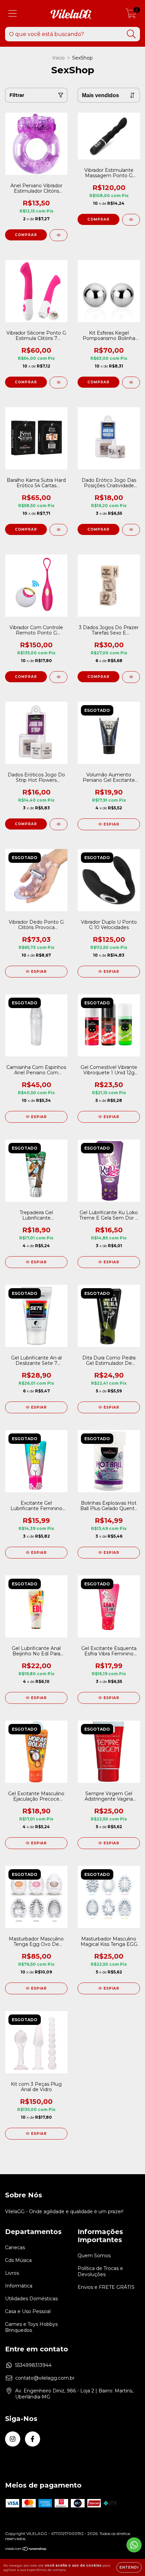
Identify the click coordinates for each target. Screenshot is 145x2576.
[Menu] (13, 14)
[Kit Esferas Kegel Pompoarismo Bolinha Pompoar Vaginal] (131, 382)
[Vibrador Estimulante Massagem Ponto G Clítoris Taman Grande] (131, 220)
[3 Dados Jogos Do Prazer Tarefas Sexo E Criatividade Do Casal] (131, 677)
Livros (12, 2273)
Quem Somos (94, 2256)
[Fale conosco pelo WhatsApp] (134, 2545)
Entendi (129, 2567)
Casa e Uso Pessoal (28, 2311)
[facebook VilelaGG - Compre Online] (33, 2439)
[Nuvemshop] (26, 2550)
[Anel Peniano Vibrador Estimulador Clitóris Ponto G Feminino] (59, 235)
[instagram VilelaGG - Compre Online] (13, 2439)
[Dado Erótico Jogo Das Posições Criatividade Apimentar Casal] (131, 530)
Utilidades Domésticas (31, 2299)
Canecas (15, 2247)
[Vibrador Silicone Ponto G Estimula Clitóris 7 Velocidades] (59, 382)
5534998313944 (33, 2365)
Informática (19, 2286)
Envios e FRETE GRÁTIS (106, 2287)
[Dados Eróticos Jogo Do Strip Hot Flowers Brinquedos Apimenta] (59, 824)
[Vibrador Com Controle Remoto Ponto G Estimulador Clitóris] (59, 677)
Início (59, 58)
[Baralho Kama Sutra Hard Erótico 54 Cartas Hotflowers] (59, 530)
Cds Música (18, 2260)
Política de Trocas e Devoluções (100, 2271)
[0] (131, 15)
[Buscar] (131, 34)
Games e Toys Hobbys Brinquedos (31, 2327)
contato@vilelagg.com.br (45, 2378)
